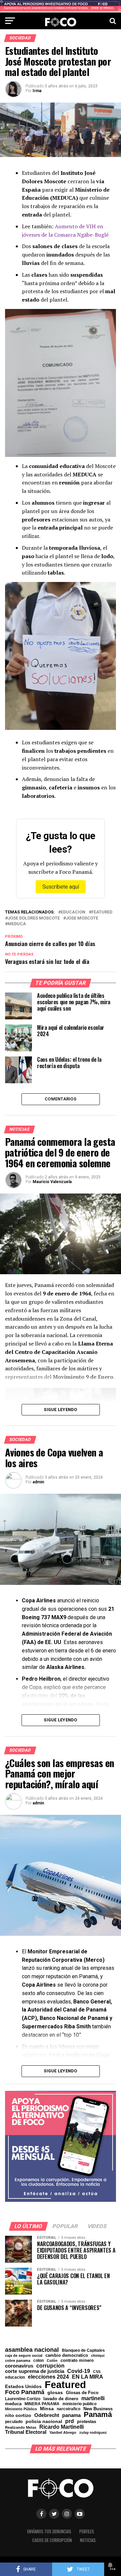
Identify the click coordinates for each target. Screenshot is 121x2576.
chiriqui (98, 2356)
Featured (102, 912)
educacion (73, 912)
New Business (98, 2409)
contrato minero (77, 2361)
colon (38, 2360)
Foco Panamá (25, 2392)
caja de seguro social (24, 2356)
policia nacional (44, 2422)
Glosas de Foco (82, 2393)
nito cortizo (18, 2416)
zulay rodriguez (93, 2433)
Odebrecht (47, 2415)
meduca (17, 924)
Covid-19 (79, 2371)
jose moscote (82, 918)
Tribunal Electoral (26, 2432)
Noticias (88, 2540)
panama (71, 2415)
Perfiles (87, 2531)
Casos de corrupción (52, 2540)
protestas (87, 2422)
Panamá (98, 2415)
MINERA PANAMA (42, 2404)
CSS (97, 2372)
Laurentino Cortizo (23, 2399)
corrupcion (50, 2366)
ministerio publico (79, 2404)
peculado (14, 2422)
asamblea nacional (32, 2350)
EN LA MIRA (88, 2377)
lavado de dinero (61, 2399)
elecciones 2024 (48, 2377)
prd (70, 2421)
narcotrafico (69, 2409)
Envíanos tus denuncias (49, 2531)
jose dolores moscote (34, 918)
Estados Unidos (23, 2387)
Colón (52, 2361)
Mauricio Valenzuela (52, 1182)
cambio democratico (67, 2356)
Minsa (47, 2409)
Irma (37, 91)
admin (38, 1482)
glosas (55, 2392)
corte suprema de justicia (35, 2371)
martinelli (93, 2398)
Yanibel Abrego (63, 2433)
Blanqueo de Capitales (83, 2350)
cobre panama (18, 2361)
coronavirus (19, 2366)
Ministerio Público (21, 2409)
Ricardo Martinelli (62, 2427)
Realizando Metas (21, 2428)
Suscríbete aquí (61, 887)
